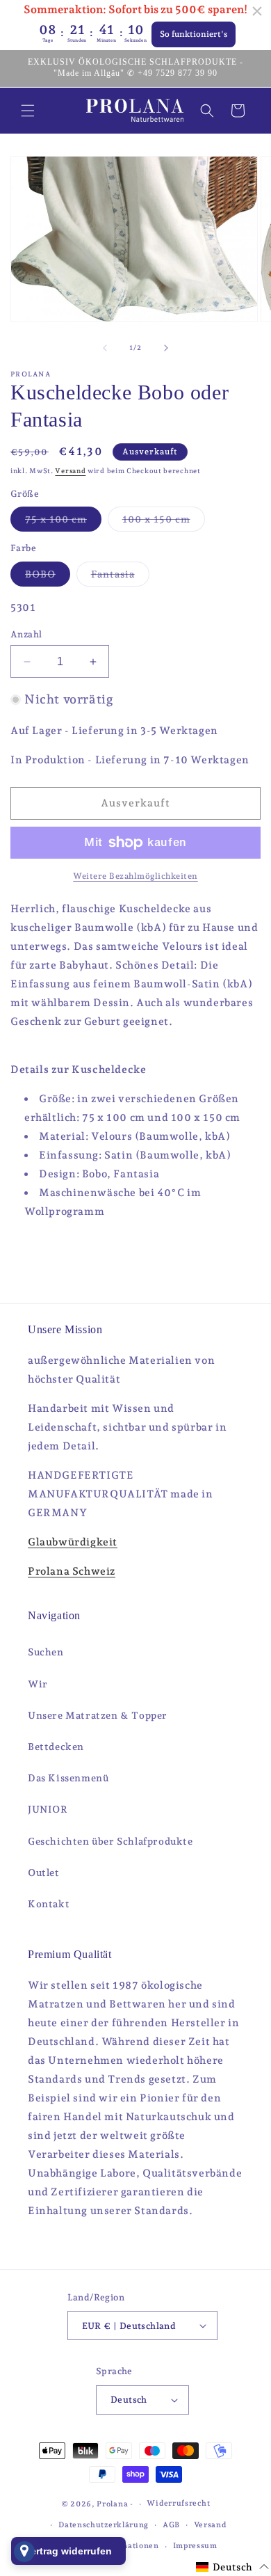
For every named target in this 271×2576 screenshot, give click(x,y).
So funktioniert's (194, 34)
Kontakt (49, 1904)
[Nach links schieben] (105, 348)
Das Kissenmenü (68, 1778)
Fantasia (120, 577)
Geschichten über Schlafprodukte (110, 1841)
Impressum (195, 2546)
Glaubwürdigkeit (73, 1542)
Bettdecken (56, 1747)
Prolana (112, 2504)
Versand (70, 471)
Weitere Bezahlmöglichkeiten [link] (135, 876)
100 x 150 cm (164, 522)
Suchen (46, 1652)
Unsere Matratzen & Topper (98, 1715)
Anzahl (26, 634)
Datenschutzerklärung (104, 2525)
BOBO (48, 577)
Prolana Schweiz (72, 1571)
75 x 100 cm (63, 522)
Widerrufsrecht (178, 2503)
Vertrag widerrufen (68, 2551)
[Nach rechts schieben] (166, 348)
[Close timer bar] (257, 11)
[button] (28, 111)
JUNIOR (48, 1809)
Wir (38, 1684)
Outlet (44, 1873)
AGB (171, 2525)
